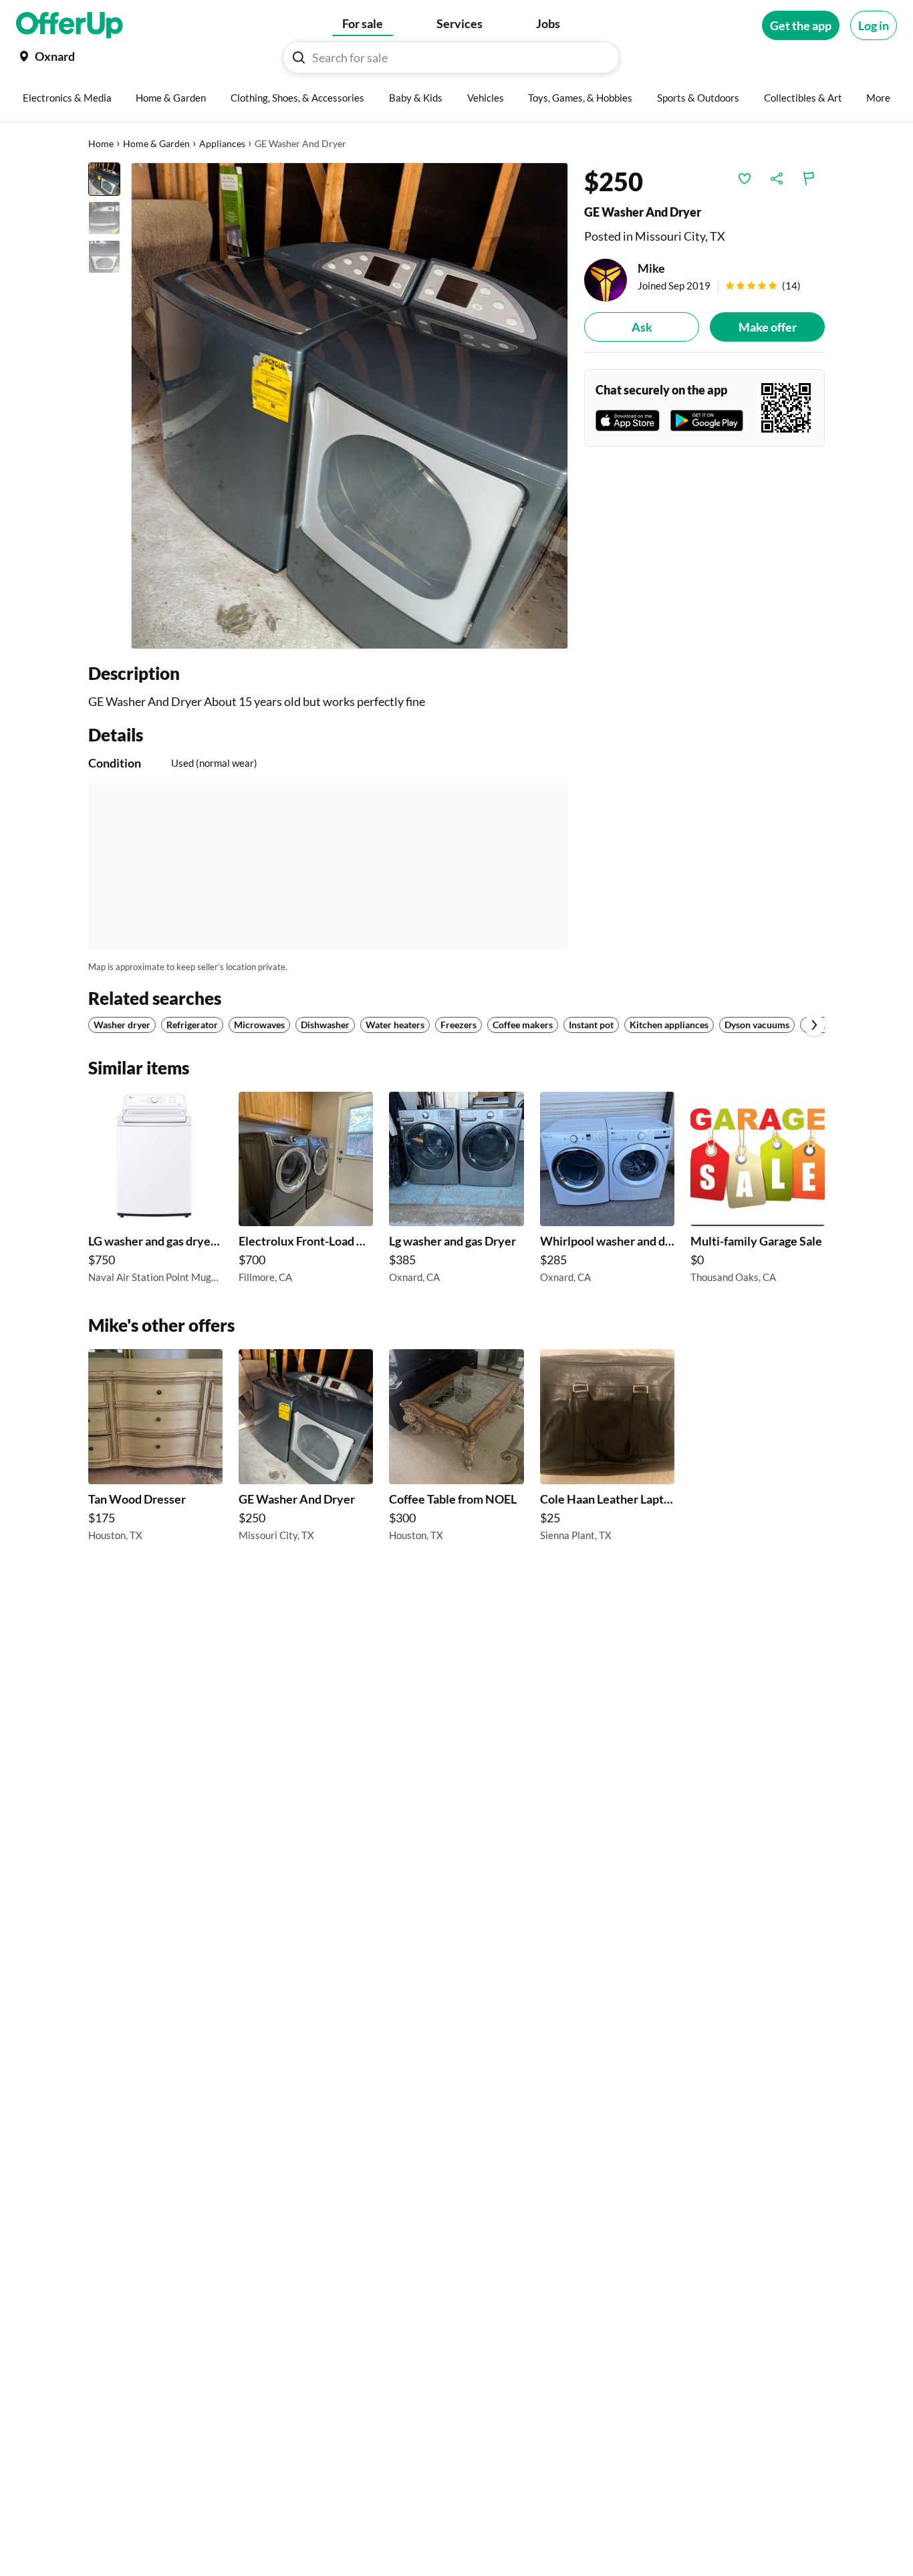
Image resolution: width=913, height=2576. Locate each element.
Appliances (222, 143)
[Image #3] (104, 257)
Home (101, 143)
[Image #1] (104, 179)
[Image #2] (104, 218)
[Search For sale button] (299, 57)
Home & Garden (156, 143)
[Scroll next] (814, 1025)
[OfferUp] (70, 25)
